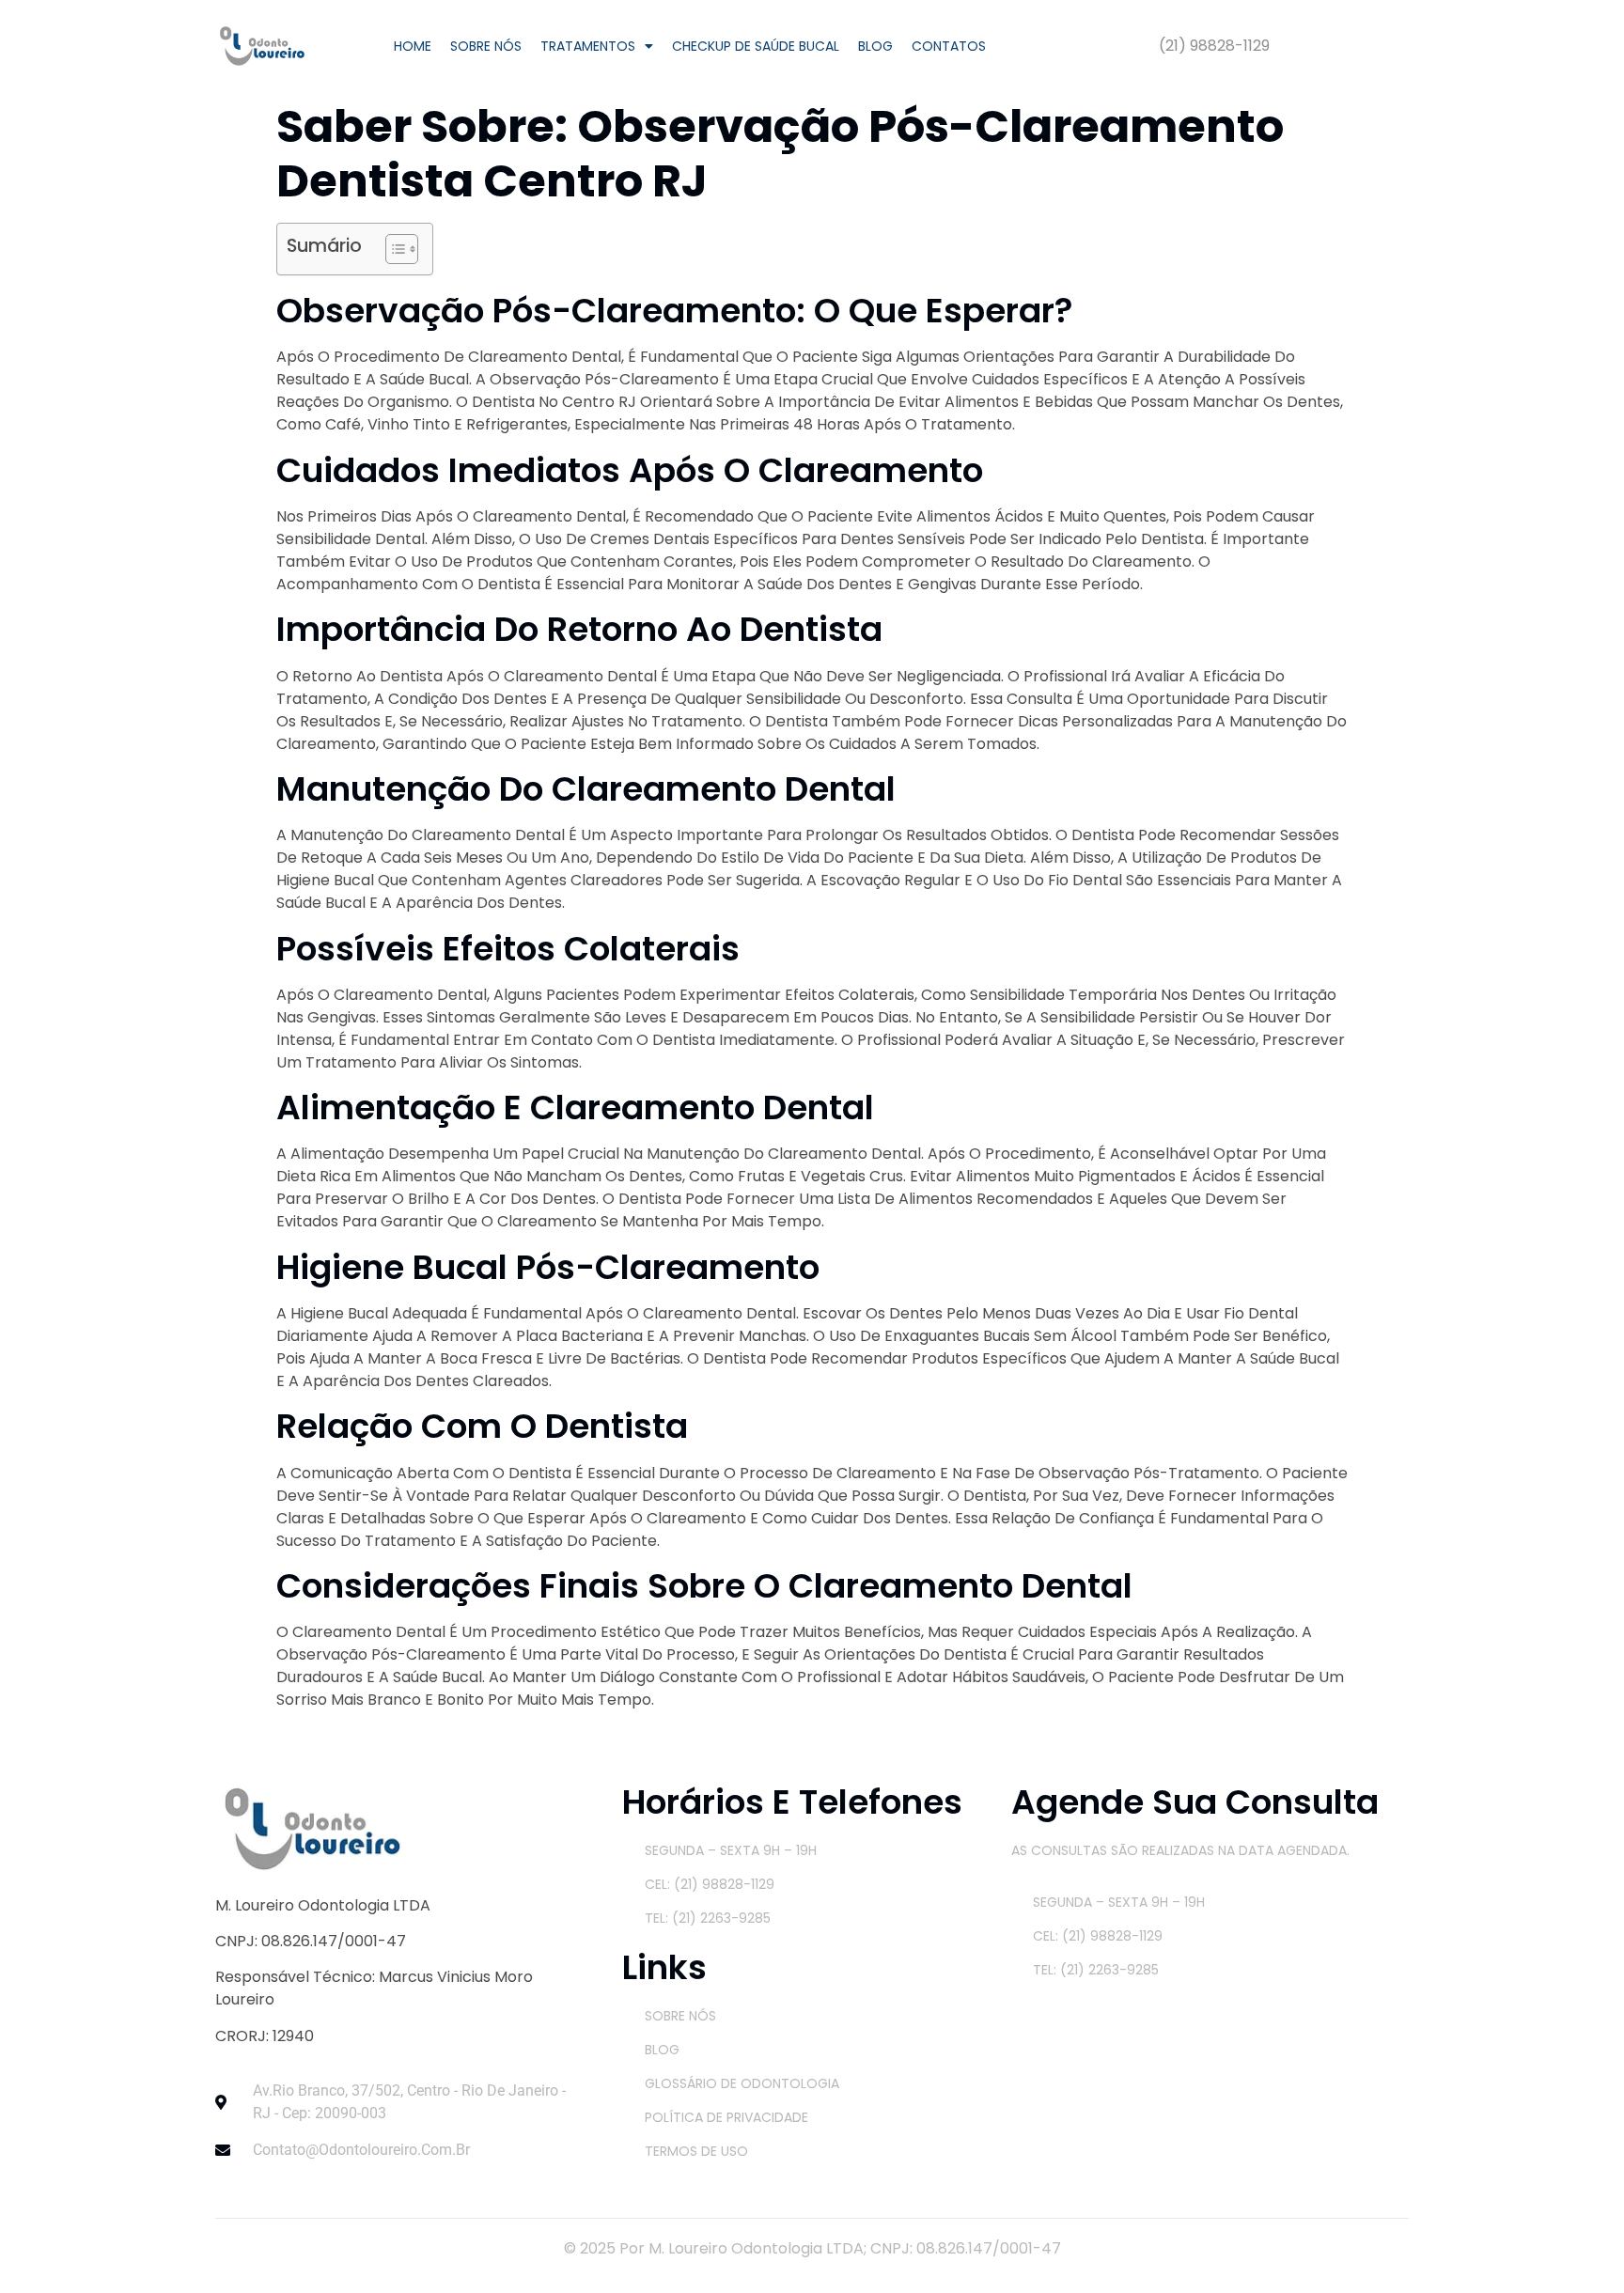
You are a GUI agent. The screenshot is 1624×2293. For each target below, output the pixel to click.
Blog (875, 46)
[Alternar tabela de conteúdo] (392, 249)
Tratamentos (588, 46)
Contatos (949, 46)
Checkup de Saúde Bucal (756, 46)
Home (413, 46)
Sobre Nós (486, 46)
